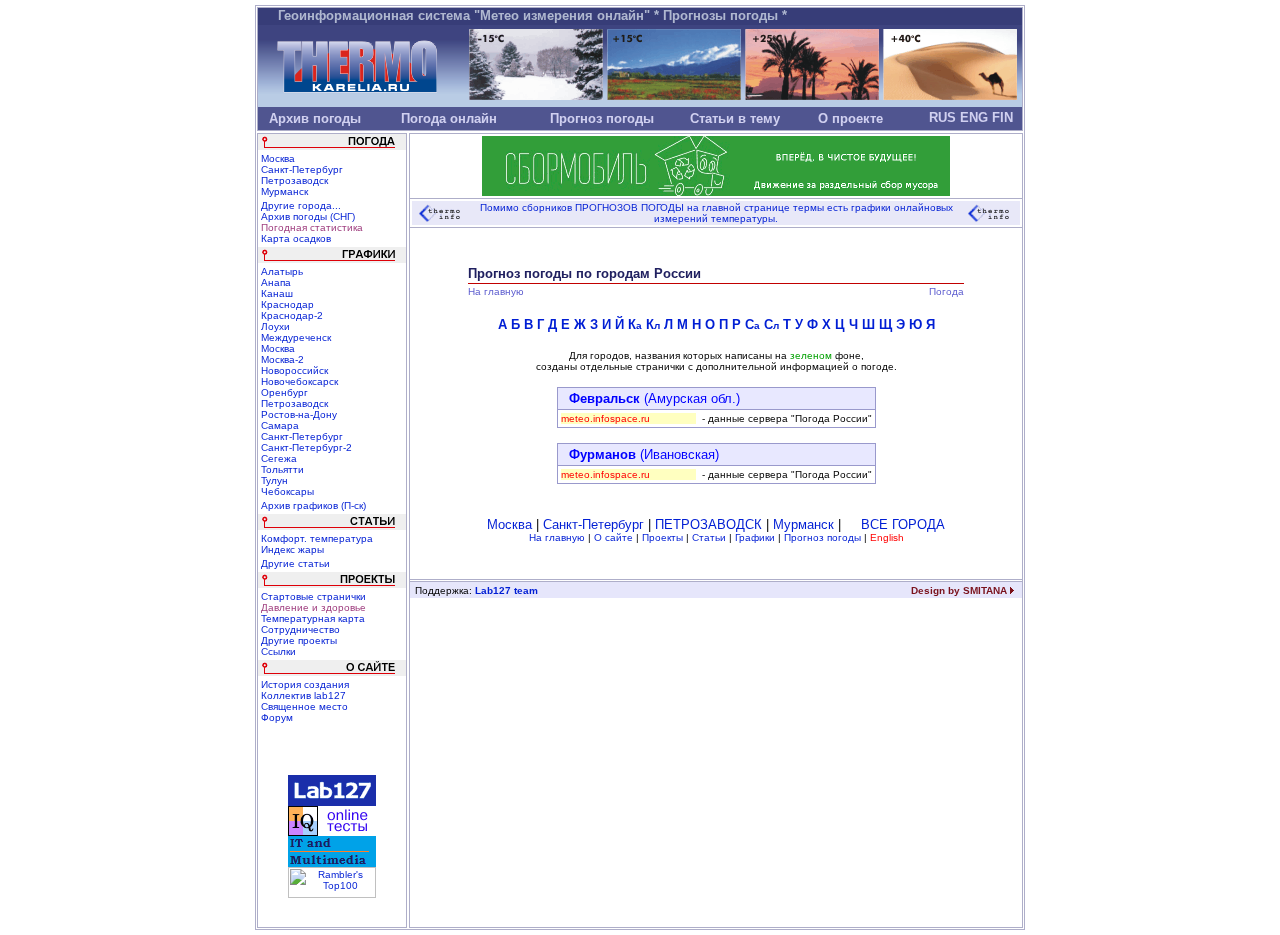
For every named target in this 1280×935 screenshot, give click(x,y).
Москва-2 (282, 359)
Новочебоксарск (299, 381)
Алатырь (282, 271)
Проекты (662, 537)
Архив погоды (315, 118)
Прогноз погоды (602, 118)
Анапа (276, 282)
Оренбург (284, 392)
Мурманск (284, 191)
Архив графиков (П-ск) (313, 505)
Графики (755, 537)
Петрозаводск (294, 180)
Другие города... (301, 205)
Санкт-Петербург (302, 169)
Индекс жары (292, 549)
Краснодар (287, 304)
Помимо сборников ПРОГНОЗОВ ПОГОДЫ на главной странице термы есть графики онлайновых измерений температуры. (716, 213)
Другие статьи (295, 563)
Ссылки (278, 651)
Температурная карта (313, 618)
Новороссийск (294, 370)
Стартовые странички (313, 596)
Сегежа (279, 458)
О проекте (850, 118)
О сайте (613, 537)
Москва (278, 158)
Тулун (274, 480)
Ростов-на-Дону (299, 414)
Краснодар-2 (292, 315)
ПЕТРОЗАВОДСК (708, 524)
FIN (1002, 117)
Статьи (709, 537)
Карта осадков (296, 238)
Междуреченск (296, 337)
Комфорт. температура (317, 538)
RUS (942, 117)
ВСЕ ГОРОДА (903, 524)
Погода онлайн (449, 118)
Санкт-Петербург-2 (306, 447)
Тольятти (282, 469)
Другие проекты (299, 640)
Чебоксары (287, 491)
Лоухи (275, 326)
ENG (974, 117)
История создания (305, 684)
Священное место (304, 706)
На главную (557, 537)
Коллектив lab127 (303, 695)
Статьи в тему (735, 118)
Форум (277, 717)
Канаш (277, 293)
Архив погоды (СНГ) (308, 216)
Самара (280, 425)
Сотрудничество (300, 629)
